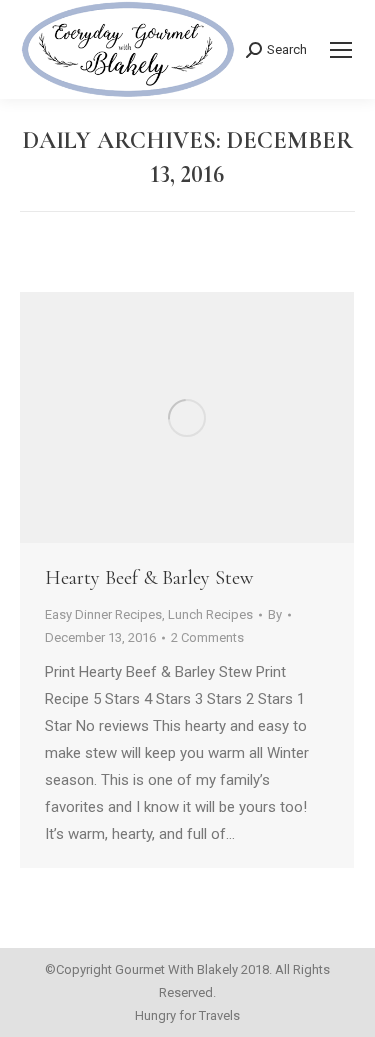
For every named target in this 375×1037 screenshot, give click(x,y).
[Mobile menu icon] (341, 50)
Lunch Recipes (210, 614)
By (275, 614)
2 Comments (207, 637)
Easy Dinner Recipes (103, 614)
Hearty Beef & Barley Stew (149, 578)
